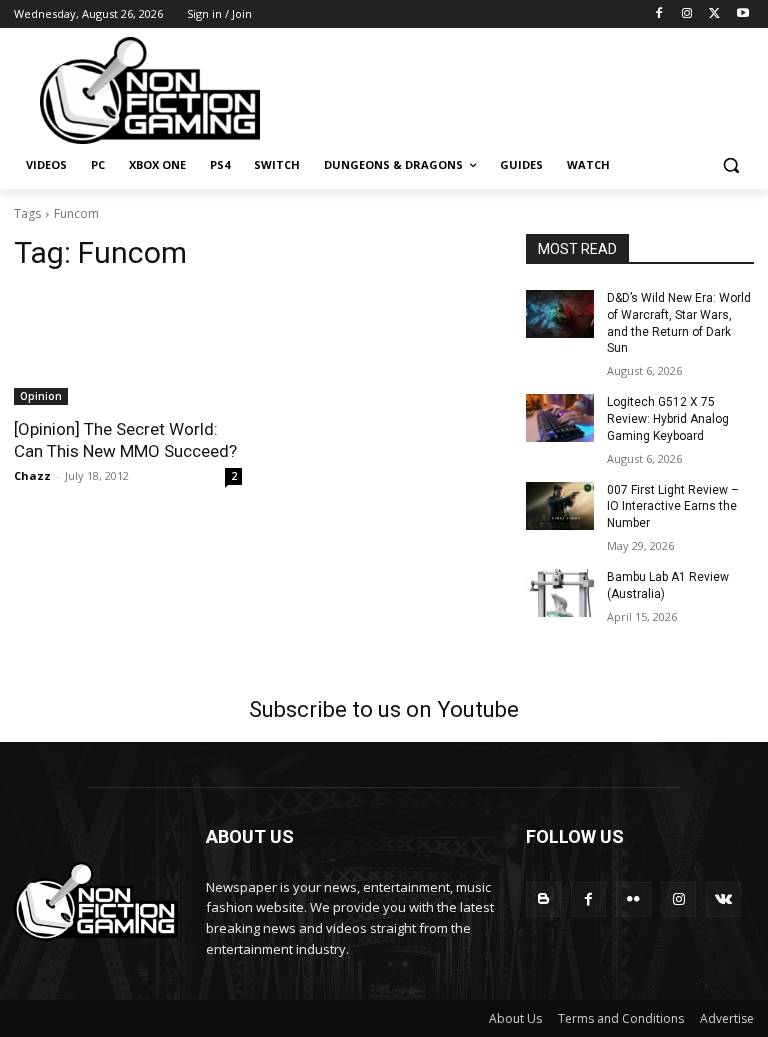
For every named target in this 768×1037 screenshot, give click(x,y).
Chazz (32, 475)
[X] (714, 14)
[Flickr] (633, 899)
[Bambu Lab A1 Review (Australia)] (560, 593)
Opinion (41, 396)
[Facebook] (659, 14)
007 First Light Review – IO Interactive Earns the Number (673, 507)
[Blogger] (543, 899)
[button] (730, 165)
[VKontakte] (723, 899)
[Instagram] (687, 14)
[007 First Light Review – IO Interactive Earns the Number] (560, 506)
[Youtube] (742, 14)
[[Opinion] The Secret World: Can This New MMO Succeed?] (128, 348)
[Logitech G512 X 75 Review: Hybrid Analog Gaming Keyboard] (560, 418)
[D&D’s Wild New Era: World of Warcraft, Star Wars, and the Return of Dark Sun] (560, 314)
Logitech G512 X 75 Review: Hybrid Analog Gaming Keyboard (668, 419)
